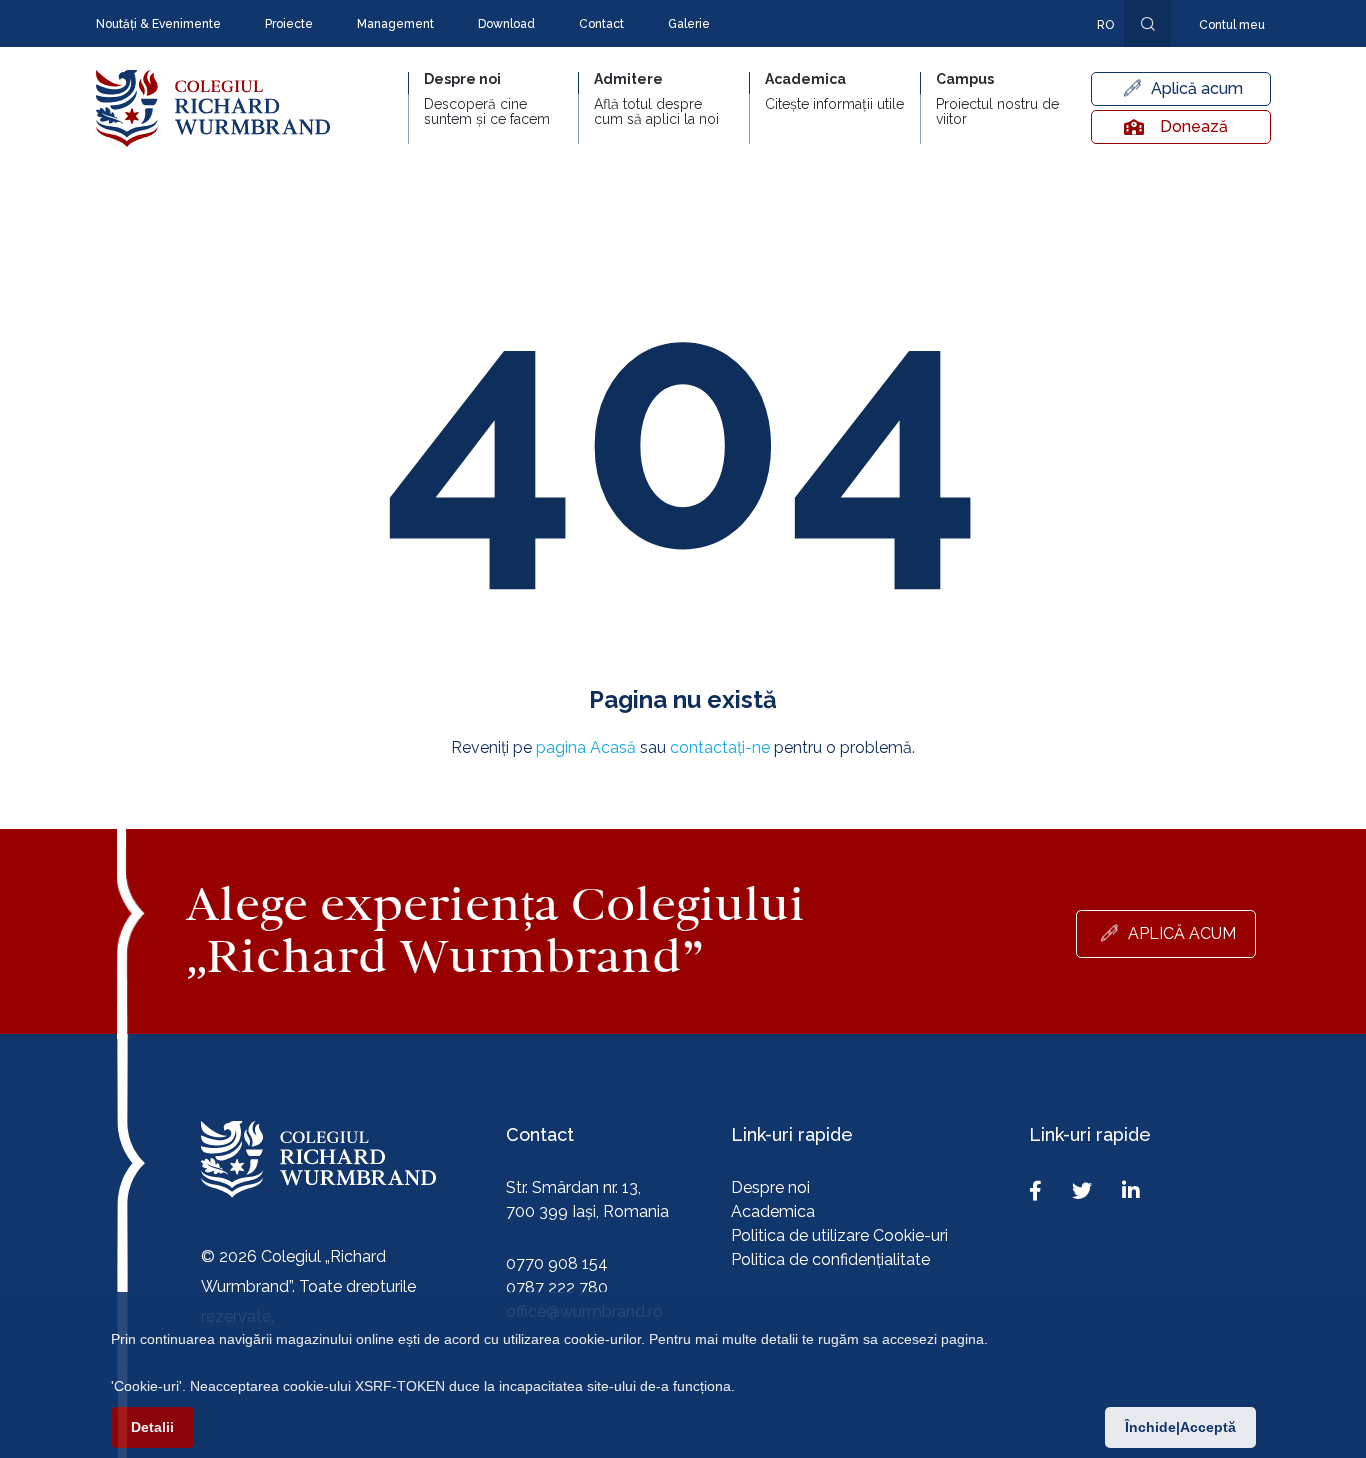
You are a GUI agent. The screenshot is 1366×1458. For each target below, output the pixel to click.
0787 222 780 (557, 1287)
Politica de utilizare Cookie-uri (839, 1235)
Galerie (689, 24)
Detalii (152, 1427)
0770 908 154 (557, 1263)
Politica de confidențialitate (830, 1259)
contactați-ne (720, 747)
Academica (773, 1211)
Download (506, 24)
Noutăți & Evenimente (158, 24)
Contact (601, 24)
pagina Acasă (586, 747)
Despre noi (770, 1187)
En (1095, 54)
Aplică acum (1197, 88)
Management (395, 24)
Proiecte (289, 24)
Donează (1194, 126)
